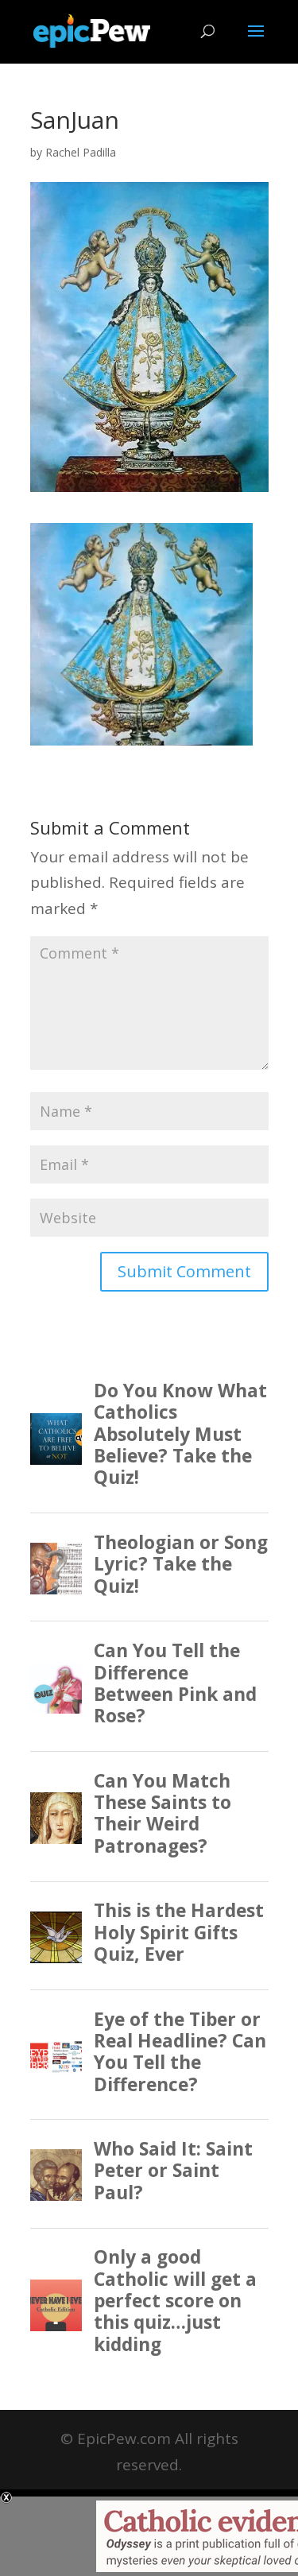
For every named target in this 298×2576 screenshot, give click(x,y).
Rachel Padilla (81, 152)
